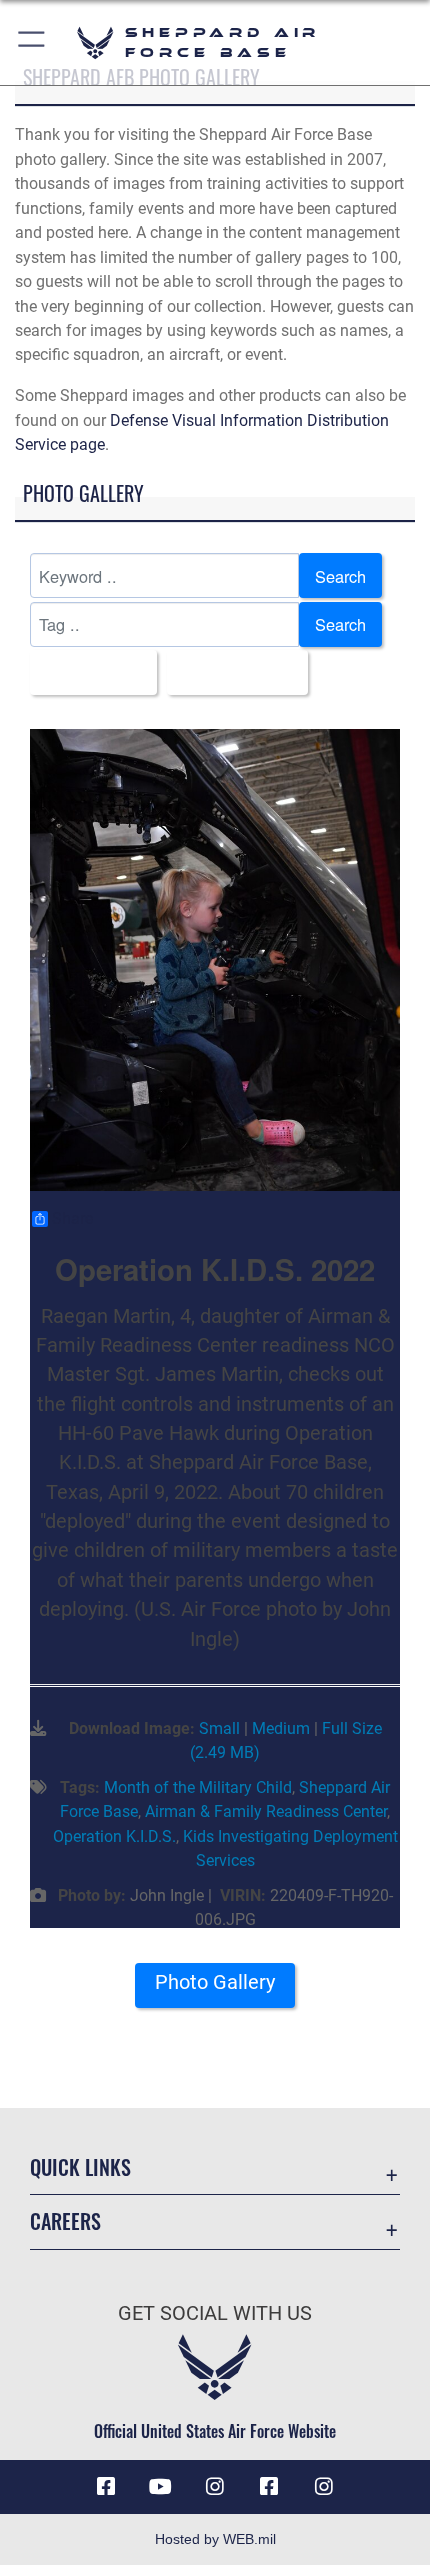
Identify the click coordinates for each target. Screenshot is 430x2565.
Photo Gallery (215, 1982)
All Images (87, 673)
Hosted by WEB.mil (215, 2539)
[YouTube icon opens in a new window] (161, 2487)
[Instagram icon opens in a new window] (215, 2487)
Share (72, 1219)
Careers (65, 2221)
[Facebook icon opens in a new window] (106, 2487)
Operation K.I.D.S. (114, 1836)
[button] (32, 42)
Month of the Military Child (198, 1787)
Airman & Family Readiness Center (266, 1811)
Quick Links (80, 2167)
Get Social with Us (215, 2313)
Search (340, 576)
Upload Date (231, 673)
